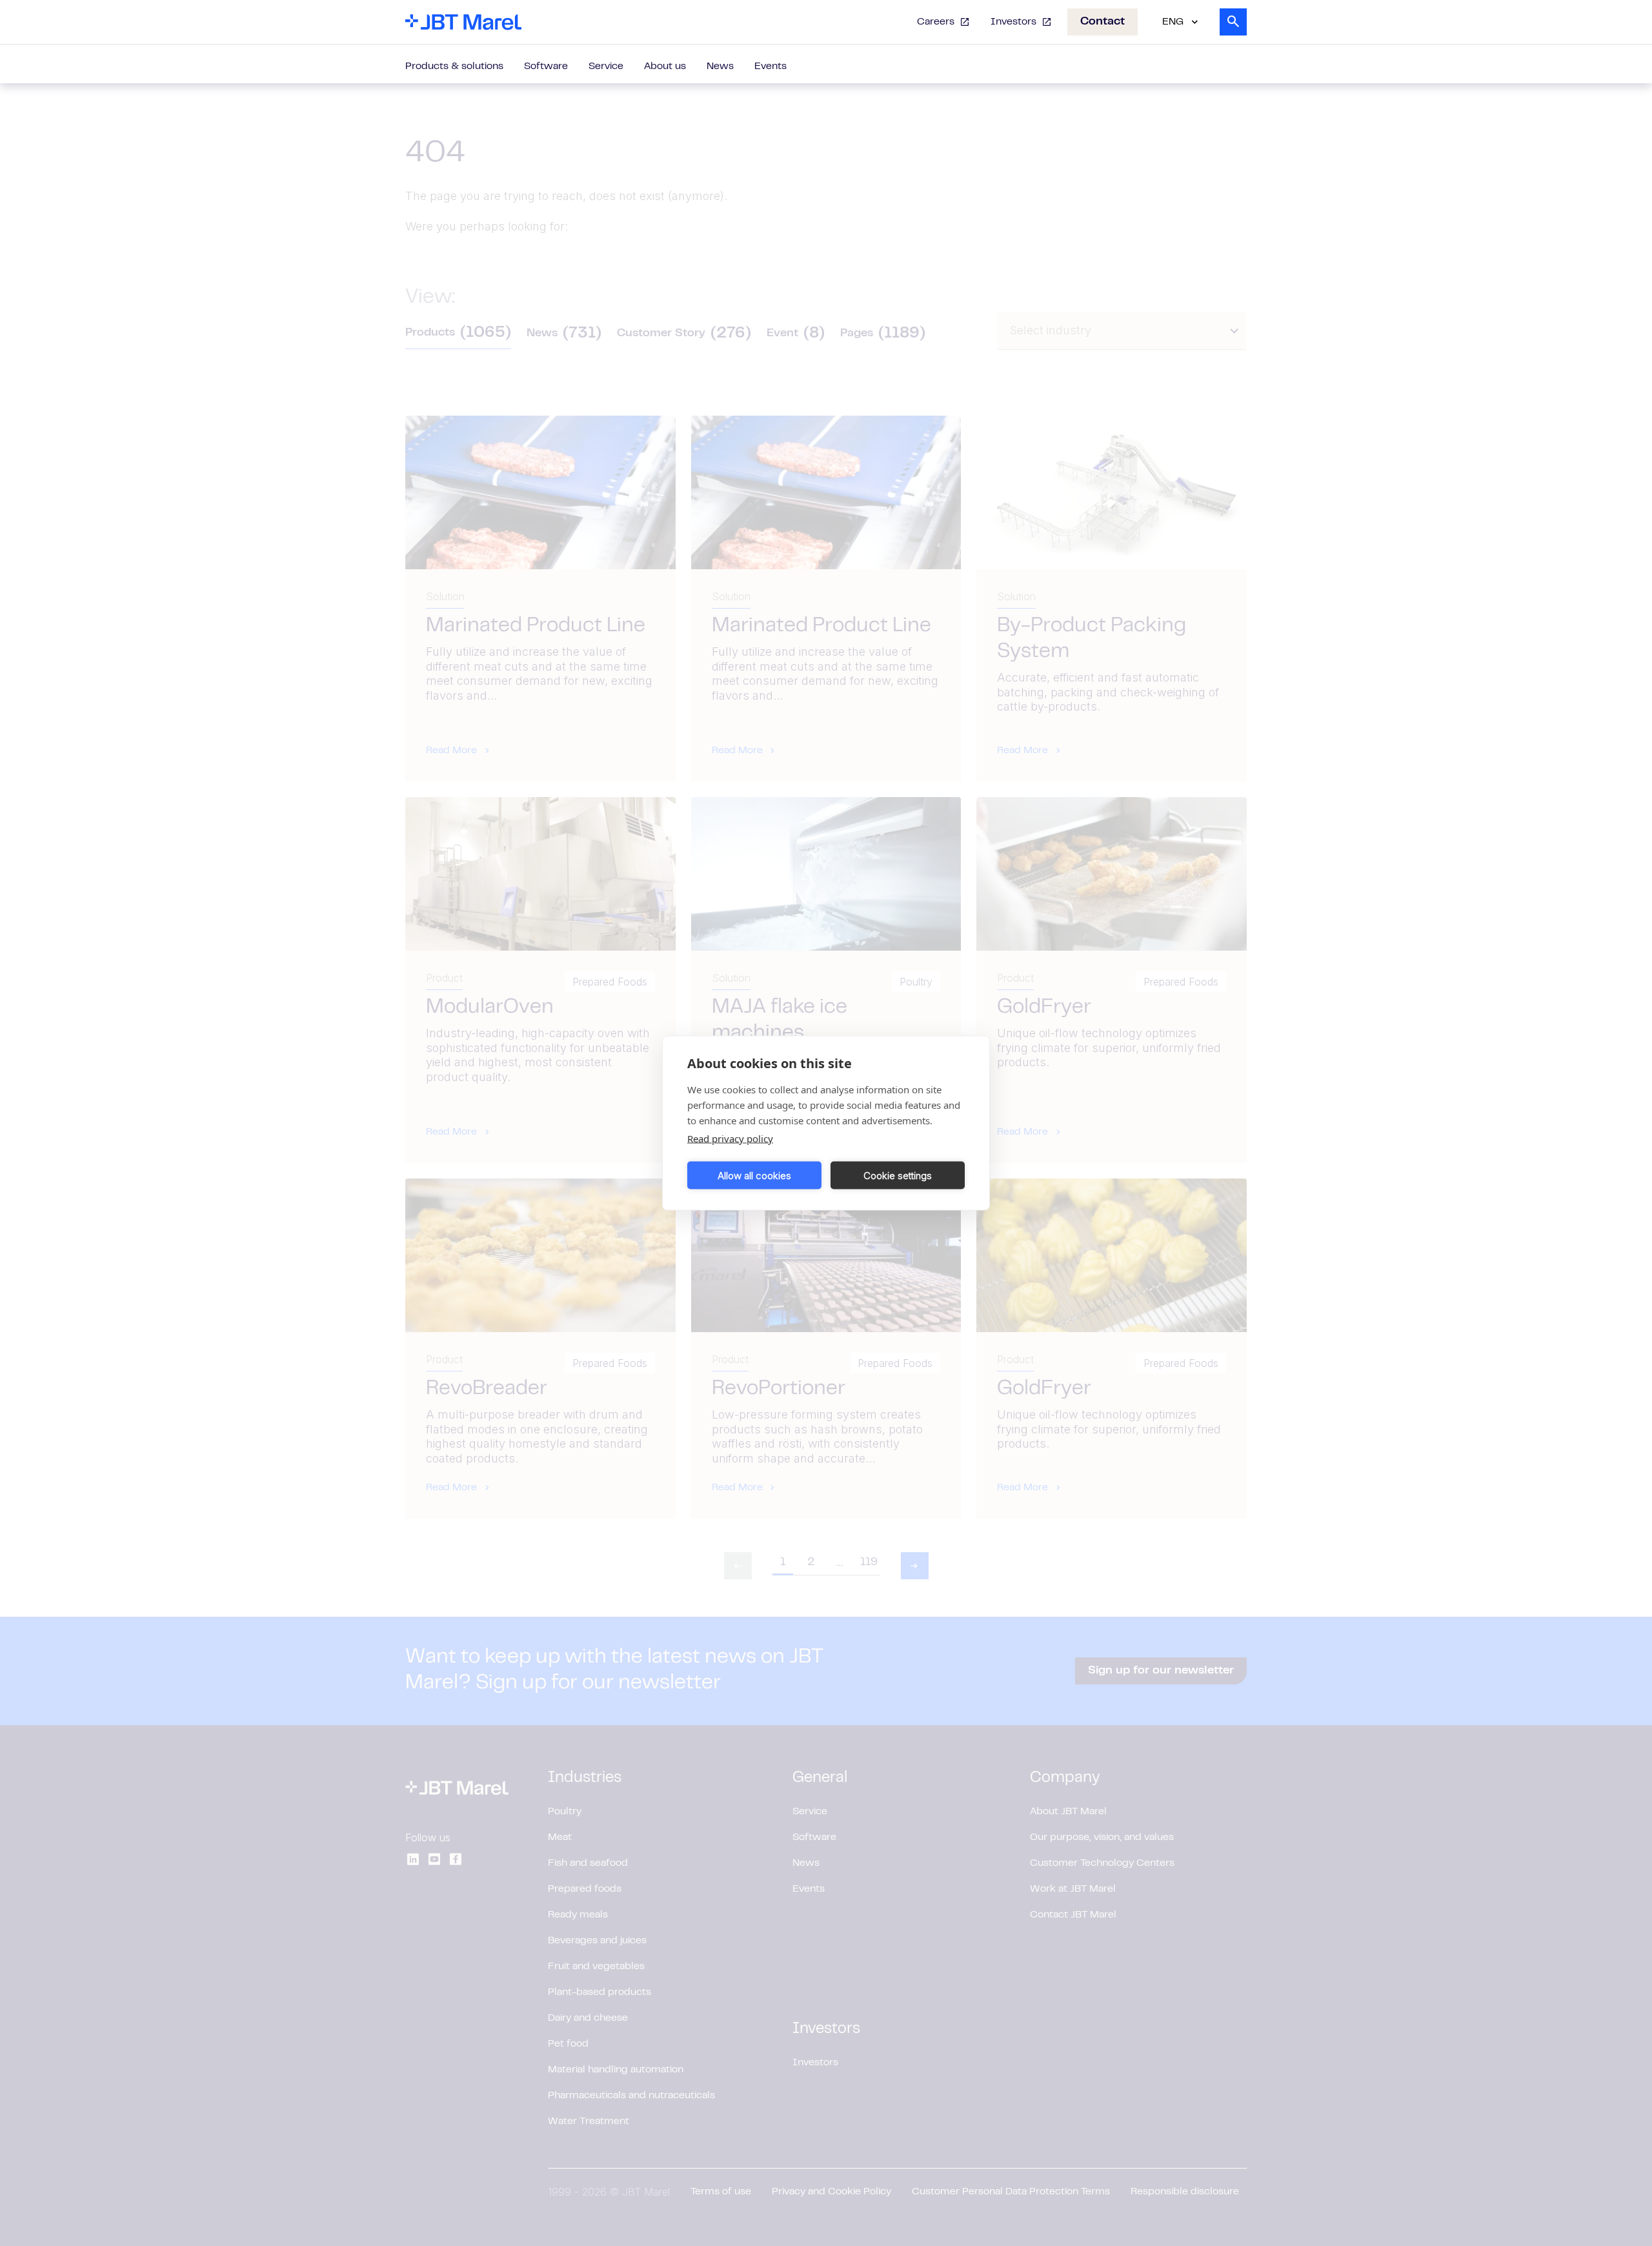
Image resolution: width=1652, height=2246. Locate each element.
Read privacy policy (730, 1138)
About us (665, 66)
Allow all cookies (754, 1175)
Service (606, 66)
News (720, 66)
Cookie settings (898, 1175)
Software (546, 66)
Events (771, 66)
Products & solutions (454, 66)
